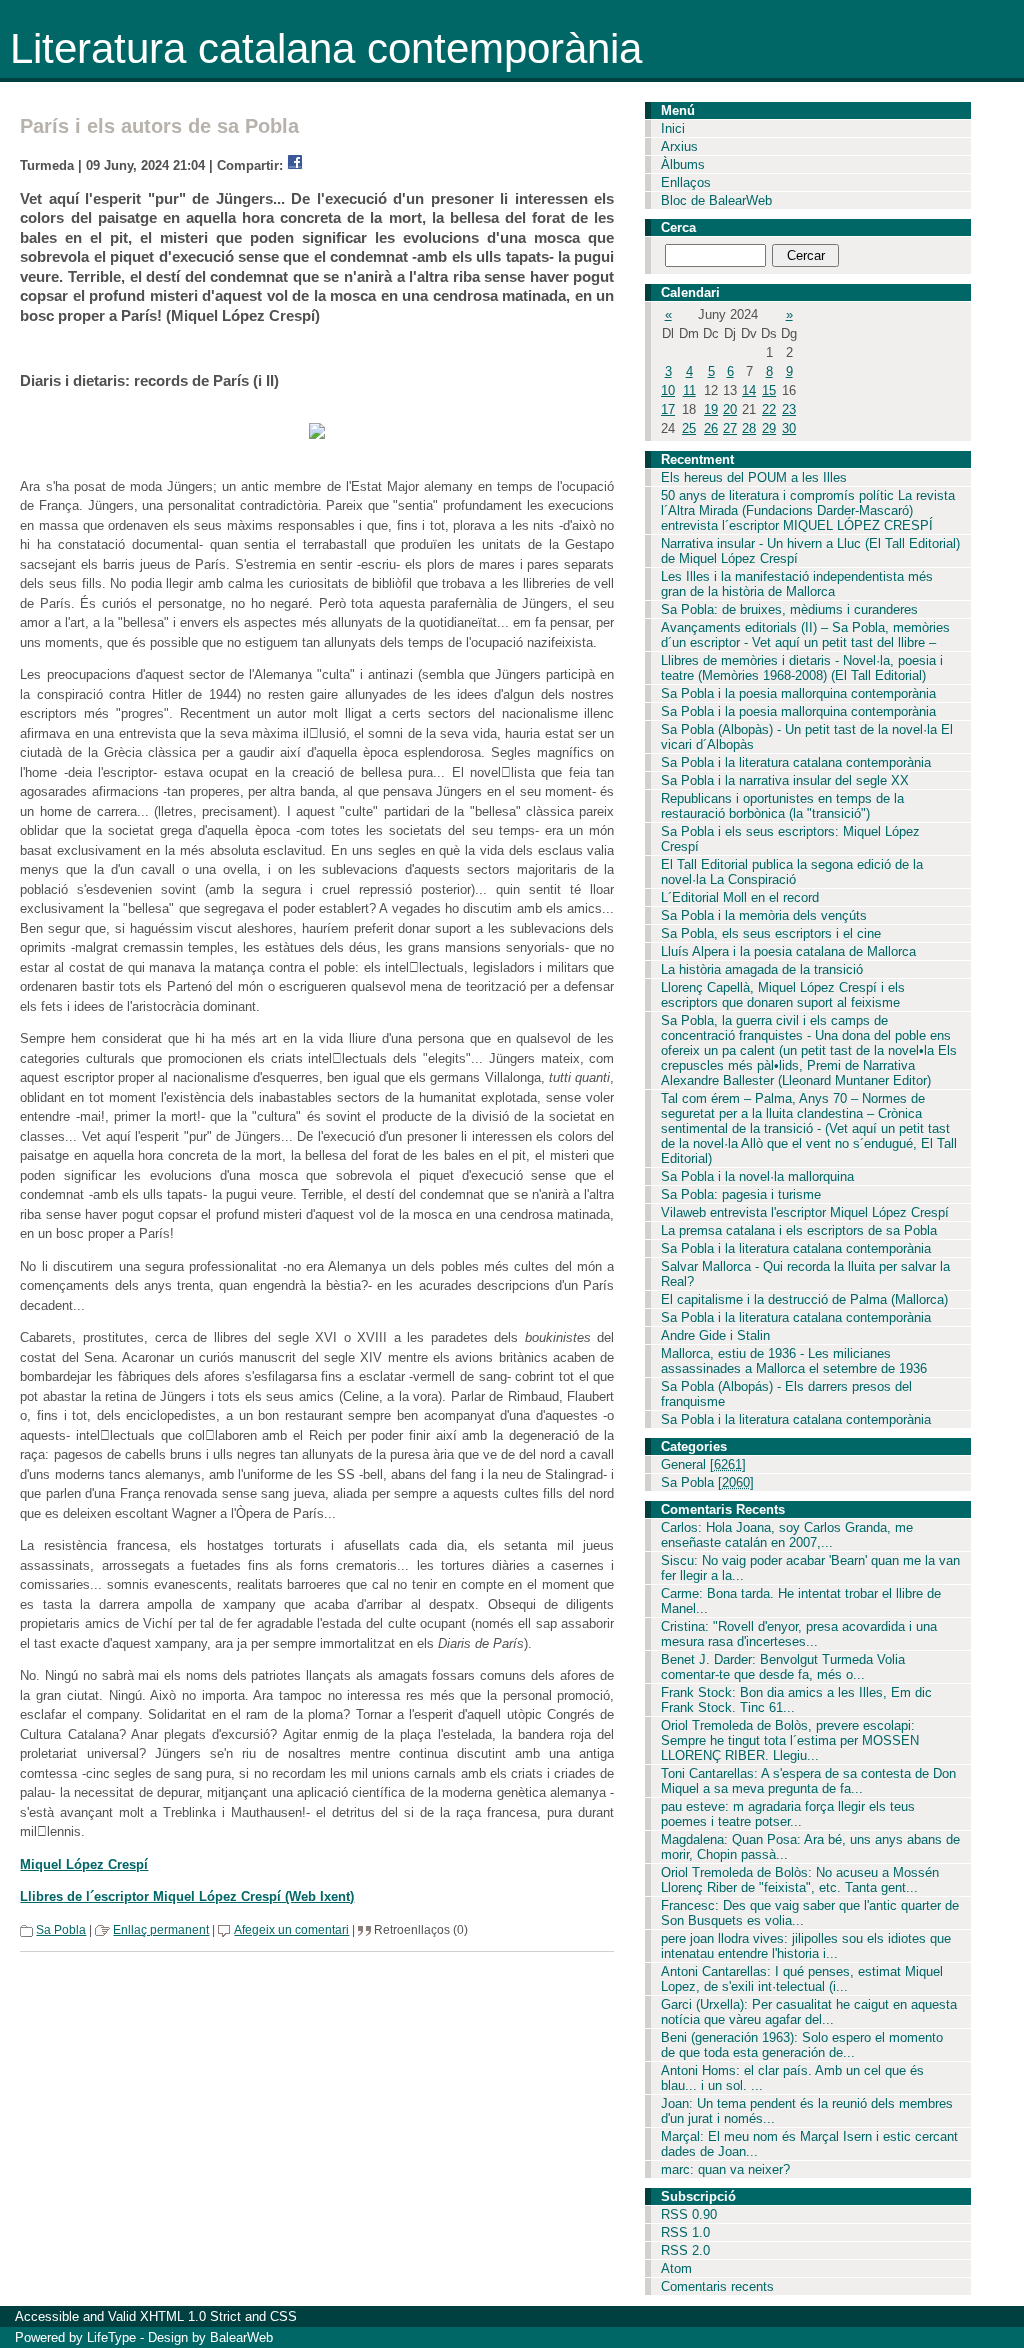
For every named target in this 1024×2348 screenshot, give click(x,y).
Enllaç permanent (161, 1929)
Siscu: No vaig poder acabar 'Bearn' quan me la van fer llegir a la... (810, 1568)
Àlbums (683, 164)
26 (711, 428)
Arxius (679, 146)
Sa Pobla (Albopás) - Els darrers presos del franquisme (786, 1394)
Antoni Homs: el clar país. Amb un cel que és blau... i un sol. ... (792, 2078)
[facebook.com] (295, 165)
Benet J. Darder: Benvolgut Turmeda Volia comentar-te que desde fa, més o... (783, 1667)
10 (668, 390)
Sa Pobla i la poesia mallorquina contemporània (798, 693)
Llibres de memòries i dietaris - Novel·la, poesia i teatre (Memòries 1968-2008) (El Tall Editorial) (802, 668)
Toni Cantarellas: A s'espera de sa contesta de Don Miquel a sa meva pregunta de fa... (808, 1781)
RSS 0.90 (689, 2214)
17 (668, 409)
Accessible (47, 2316)
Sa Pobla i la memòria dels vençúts (764, 915)
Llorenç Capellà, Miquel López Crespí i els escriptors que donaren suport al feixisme (783, 995)
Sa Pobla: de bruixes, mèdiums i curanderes (789, 609)
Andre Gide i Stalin (715, 1335)
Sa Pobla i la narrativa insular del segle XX (785, 780)
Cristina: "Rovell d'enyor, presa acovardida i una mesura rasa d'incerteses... (799, 1634)
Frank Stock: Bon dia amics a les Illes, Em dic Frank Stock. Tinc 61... (796, 1700)
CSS (283, 2316)
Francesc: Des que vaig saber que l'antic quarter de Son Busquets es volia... (810, 1913)
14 (749, 390)
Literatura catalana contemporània (326, 48)
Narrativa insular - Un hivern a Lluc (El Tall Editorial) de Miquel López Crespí (810, 551)
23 (789, 409)
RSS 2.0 (685, 2250)
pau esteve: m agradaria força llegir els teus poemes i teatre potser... (788, 1814)
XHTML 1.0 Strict (190, 2316)
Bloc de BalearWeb (716, 200)
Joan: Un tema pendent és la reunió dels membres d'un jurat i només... (807, 2111)
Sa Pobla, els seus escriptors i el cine (771, 933)
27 (730, 428)
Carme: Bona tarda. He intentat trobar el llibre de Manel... (801, 1601)
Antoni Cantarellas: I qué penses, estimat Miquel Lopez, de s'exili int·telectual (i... (802, 1979)
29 (769, 428)
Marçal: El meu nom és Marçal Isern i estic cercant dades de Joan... (809, 2144)
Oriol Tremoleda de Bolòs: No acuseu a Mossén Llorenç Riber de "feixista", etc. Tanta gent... (800, 1880)
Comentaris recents (717, 2286)
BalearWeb (241, 2337)
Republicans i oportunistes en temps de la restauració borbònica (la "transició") (782, 806)
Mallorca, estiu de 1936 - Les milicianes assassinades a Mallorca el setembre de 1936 (794, 1361)
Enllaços (686, 182)
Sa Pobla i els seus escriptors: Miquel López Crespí (790, 839)
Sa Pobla (61, 1929)
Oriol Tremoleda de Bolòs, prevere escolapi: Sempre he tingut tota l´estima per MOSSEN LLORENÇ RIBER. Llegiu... (790, 1740)
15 (769, 390)
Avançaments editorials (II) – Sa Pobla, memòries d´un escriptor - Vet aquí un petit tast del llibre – (805, 635)
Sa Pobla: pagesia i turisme (741, 1194)
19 (711, 409)
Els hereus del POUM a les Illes (754, 477)
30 (789, 428)
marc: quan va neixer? (725, 2169)
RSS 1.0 (685, 2232)
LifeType (111, 2337)
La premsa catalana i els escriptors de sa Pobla (799, 1230)
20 (730, 409)
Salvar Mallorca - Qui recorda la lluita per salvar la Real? (805, 1274)
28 (749, 428)
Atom (676, 2268)
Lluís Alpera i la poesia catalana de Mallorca (788, 951)
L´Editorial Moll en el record (740, 897)
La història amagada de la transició (762, 969)
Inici (673, 128)
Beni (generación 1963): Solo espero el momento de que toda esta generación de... (802, 2045)
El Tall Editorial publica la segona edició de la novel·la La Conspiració (792, 872)
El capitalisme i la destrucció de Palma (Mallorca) (804, 1299)
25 (689, 428)
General (703, 1464)
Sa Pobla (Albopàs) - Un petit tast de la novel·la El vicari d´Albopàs (807, 737)
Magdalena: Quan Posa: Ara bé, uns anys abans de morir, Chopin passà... (810, 1847)
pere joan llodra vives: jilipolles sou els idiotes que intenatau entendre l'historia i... (806, 1946)
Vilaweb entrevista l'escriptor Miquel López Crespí (805, 1212)
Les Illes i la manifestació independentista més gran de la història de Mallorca (797, 584)
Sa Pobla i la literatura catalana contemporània (796, 762)
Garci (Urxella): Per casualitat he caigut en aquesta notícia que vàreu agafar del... (809, 2012)
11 (689, 390)
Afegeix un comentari (291, 1929)
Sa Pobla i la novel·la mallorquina (757, 1176)
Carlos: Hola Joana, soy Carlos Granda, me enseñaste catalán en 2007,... (787, 1535)
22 (769, 409)
